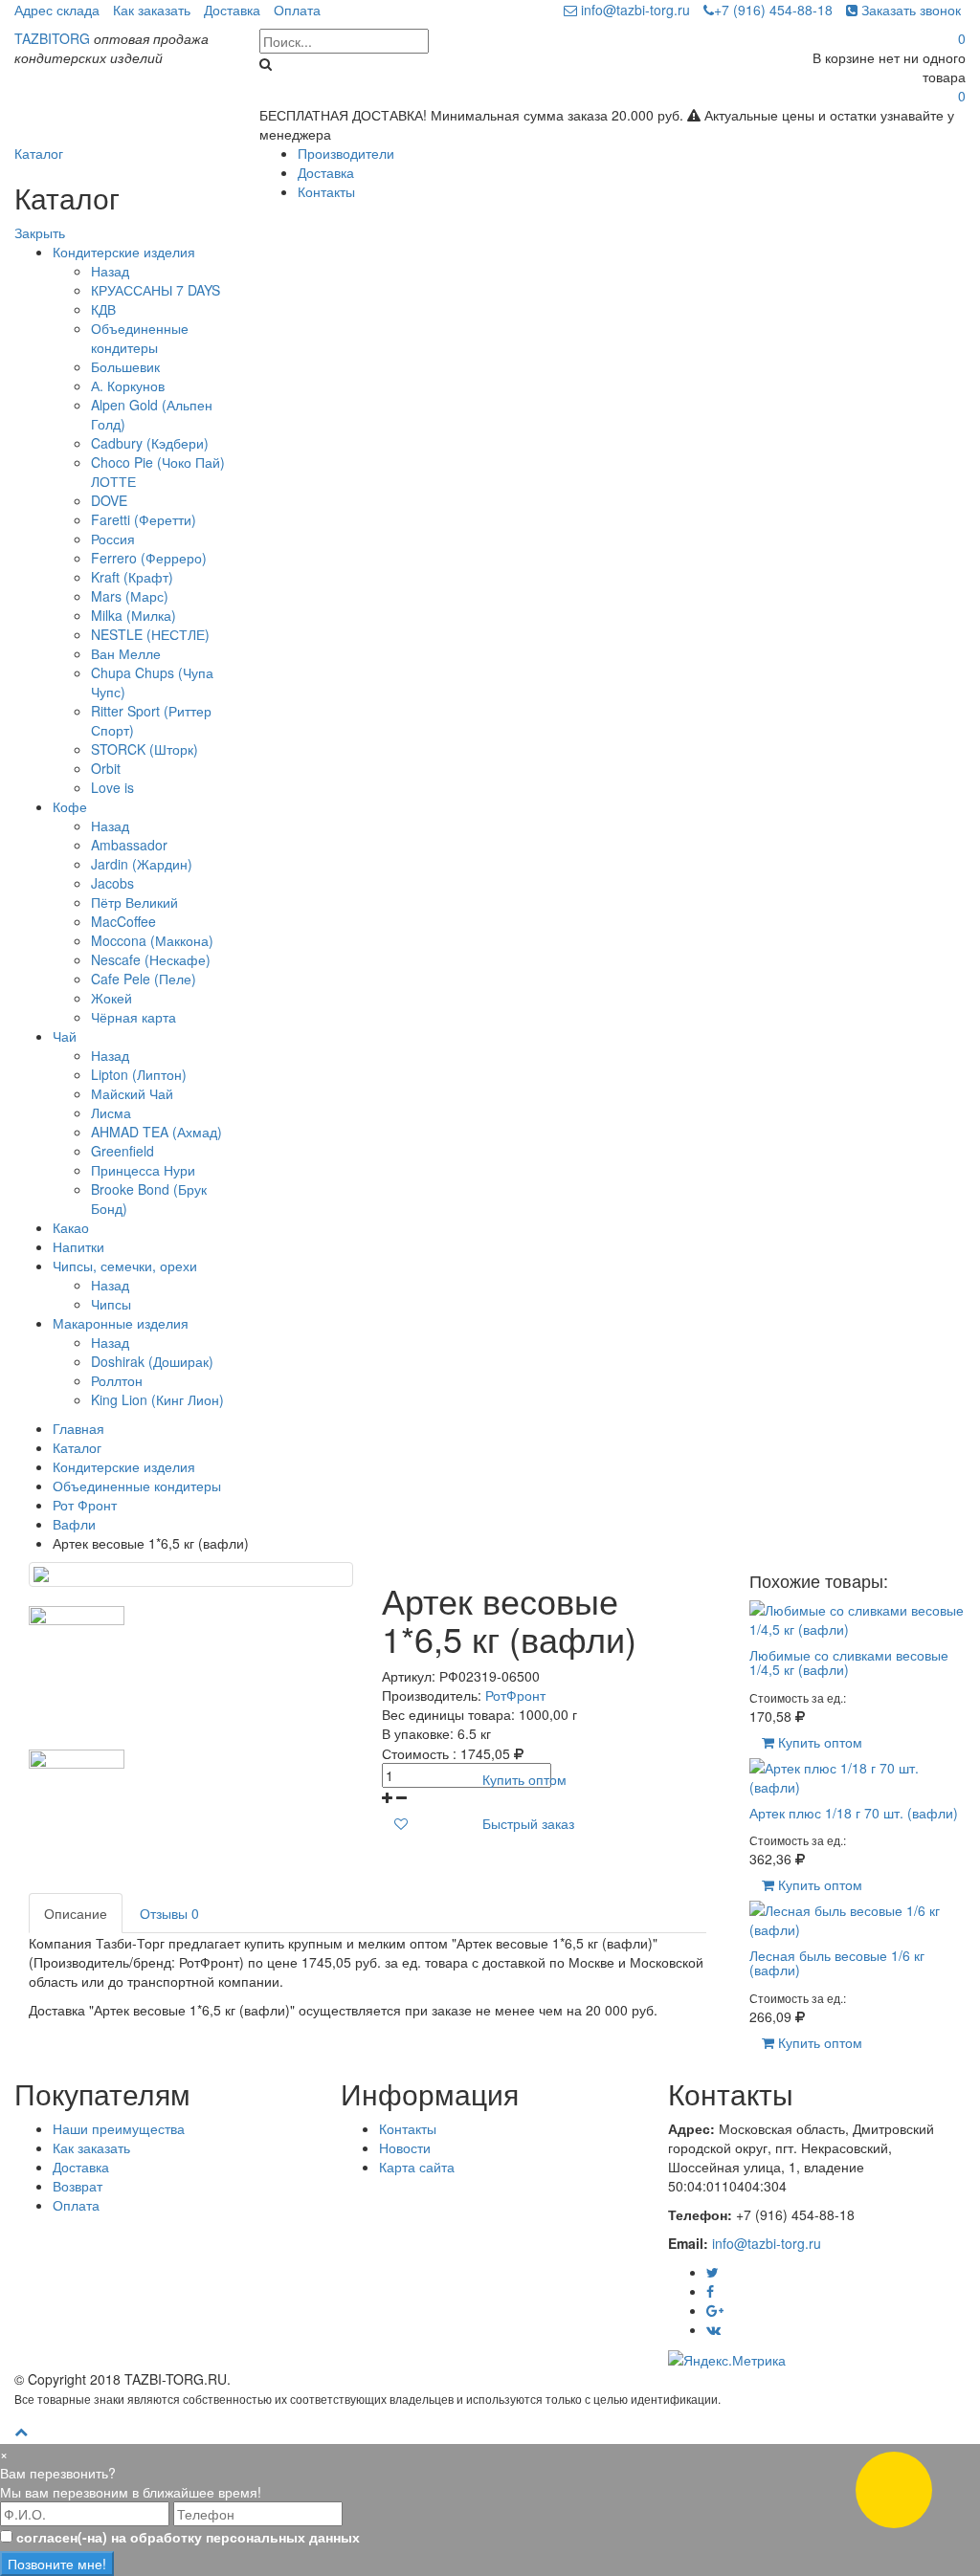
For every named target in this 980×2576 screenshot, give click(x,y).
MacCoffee (123, 921)
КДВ (103, 309)
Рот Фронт (85, 1505)
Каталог (39, 153)
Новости (405, 2147)
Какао (71, 1227)
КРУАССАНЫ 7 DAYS (156, 290)
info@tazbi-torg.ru (634, 10)
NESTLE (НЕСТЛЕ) (150, 634)
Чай (65, 1036)
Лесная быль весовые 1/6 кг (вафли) (837, 1962)
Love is (112, 787)
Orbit (106, 768)
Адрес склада (57, 10)
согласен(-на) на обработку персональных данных (188, 2537)
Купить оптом (524, 1779)
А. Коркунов (128, 385)
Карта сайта (417, 2167)
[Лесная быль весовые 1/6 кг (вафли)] (857, 1918)
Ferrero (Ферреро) (149, 558)
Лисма (111, 1112)
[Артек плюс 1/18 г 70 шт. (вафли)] (857, 1774)
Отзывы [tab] (169, 1913)
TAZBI (52, 38)
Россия (113, 539)
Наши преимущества (119, 2128)
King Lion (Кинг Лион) (157, 1399)
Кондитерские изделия (124, 252)
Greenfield (122, 1151)
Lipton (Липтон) (139, 1074)
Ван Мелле (126, 653)
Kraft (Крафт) (132, 577)
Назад (110, 271)
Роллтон (117, 1380)
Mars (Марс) (130, 596)
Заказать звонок (909, 10)
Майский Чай (132, 1093)
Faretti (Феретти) (144, 519)
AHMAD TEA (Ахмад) (156, 1132)
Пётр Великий (134, 902)
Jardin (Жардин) (142, 864)
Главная (78, 1428)
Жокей (111, 998)
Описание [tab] (76, 1913)
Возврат (78, 2186)
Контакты (326, 191)
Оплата (297, 10)
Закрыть (40, 232)
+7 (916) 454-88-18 (773, 10)
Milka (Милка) (134, 615)
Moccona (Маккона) (152, 940)
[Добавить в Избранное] (401, 1823)
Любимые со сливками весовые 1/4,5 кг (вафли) (849, 1662)
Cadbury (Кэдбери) (150, 443)
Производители (346, 153)
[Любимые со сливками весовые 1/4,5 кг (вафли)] (857, 1617)
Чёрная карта (134, 1017)
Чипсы (111, 1304)
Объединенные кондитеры (140, 338)
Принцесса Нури (143, 1170)
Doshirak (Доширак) (152, 1361)
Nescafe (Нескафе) (151, 959)
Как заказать (152, 10)
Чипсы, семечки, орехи (125, 1266)
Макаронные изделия (121, 1323)
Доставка (232, 10)
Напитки (78, 1246)
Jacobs (112, 883)
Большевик (125, 366)
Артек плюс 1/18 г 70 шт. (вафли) (854, 1813)
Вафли (74, 1524)
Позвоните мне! (57, 2564)
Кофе (70, 806)
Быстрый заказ (528, 1823)
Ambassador (129, 845)
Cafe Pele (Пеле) (144, 979)
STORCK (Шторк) (145, 749)
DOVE (109, 500)
